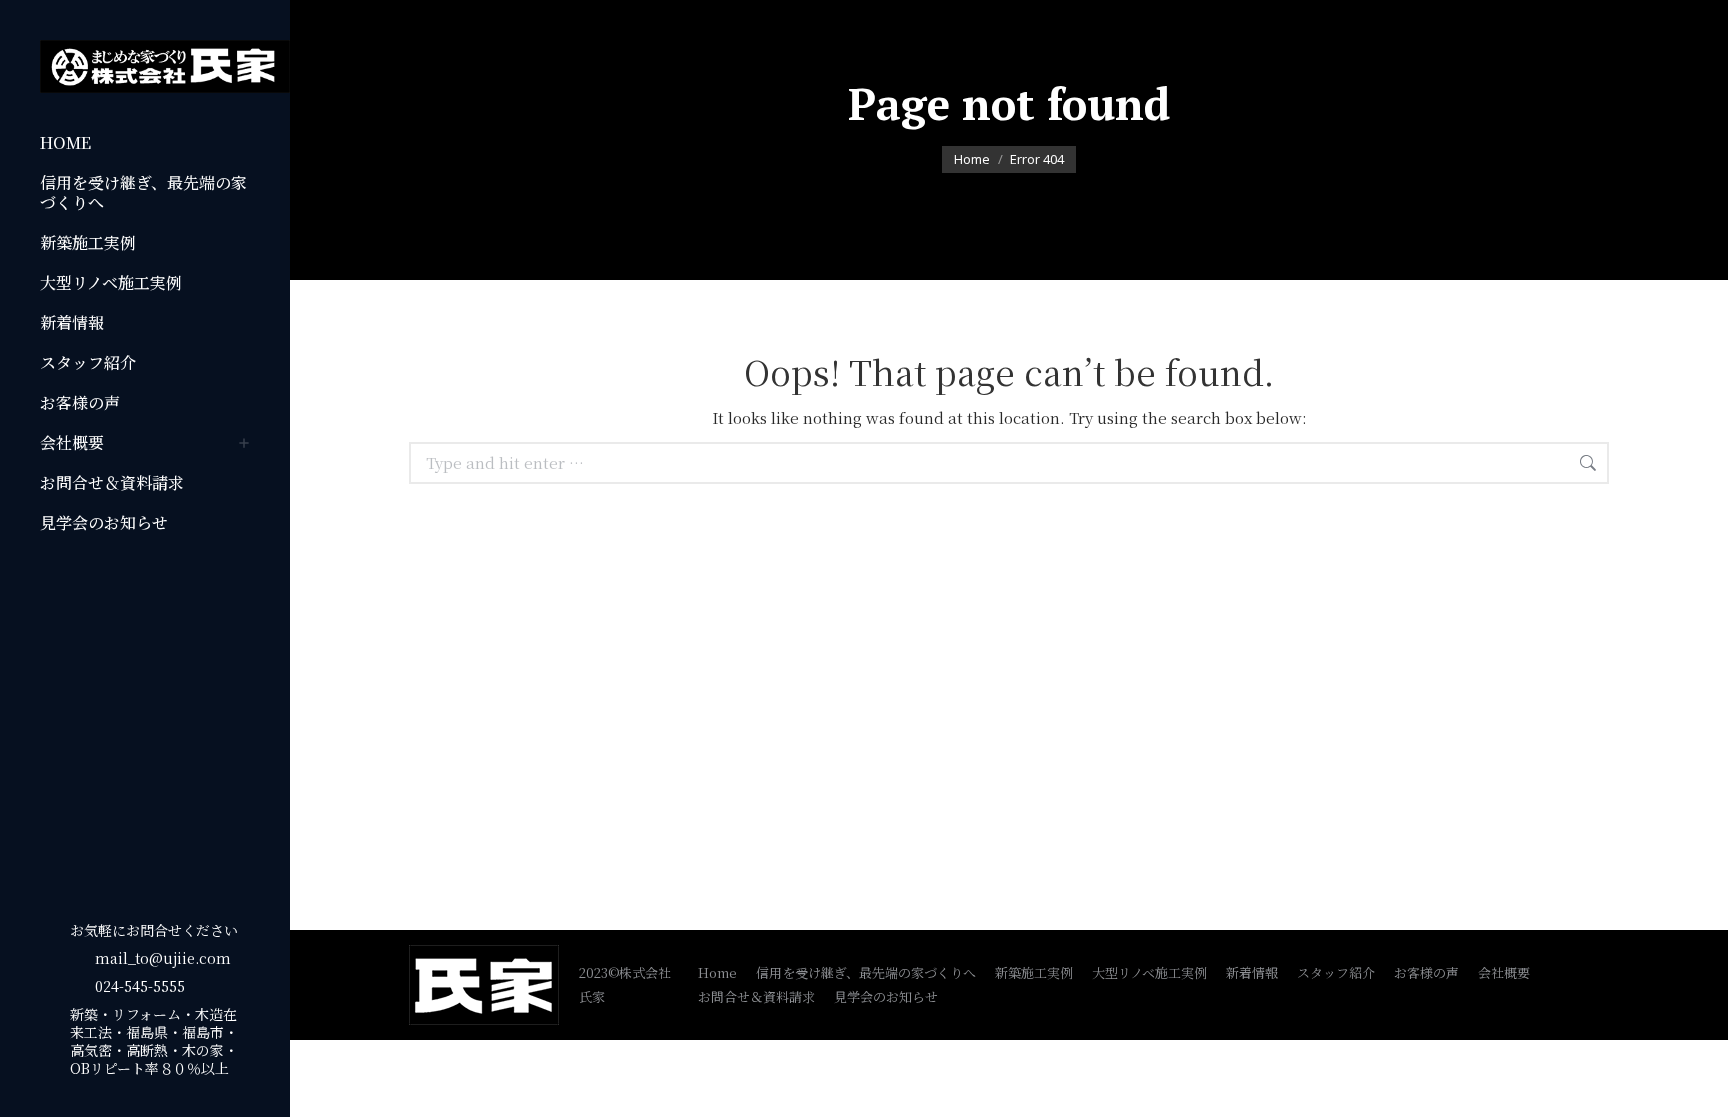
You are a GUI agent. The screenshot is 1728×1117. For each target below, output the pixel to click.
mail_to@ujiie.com (163, 958)
